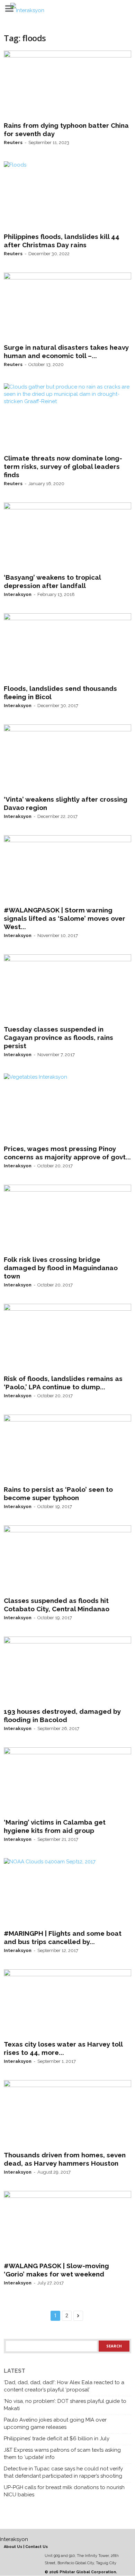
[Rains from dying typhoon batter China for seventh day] (67, 84)
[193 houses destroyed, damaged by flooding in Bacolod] (67, 1670)
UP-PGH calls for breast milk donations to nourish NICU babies (64, 2491)
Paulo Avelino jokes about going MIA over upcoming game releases (55, 2423)
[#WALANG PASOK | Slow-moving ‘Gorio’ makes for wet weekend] (67, 2225)
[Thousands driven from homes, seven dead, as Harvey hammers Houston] (67, 2114)
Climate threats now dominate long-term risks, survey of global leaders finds (63, 466)
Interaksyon (18, 594)
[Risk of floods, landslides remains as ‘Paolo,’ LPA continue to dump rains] (67, 1338)
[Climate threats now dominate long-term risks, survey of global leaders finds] (67, 417)
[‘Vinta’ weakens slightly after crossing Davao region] (67, 758)
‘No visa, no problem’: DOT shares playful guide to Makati (65, 2405)
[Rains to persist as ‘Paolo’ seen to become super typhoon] (67, 1449)
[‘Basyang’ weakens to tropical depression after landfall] (67, 536)
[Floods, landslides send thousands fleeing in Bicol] (67, 647)
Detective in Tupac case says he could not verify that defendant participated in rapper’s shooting (63, 2472)
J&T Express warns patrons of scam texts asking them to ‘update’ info (62, 2454)
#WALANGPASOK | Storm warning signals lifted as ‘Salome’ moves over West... (65, 918)
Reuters (13, 142)
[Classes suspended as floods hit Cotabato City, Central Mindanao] (67, 1559)
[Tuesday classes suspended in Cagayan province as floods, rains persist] (67, 988)
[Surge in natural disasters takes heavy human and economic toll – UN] (67, 306)
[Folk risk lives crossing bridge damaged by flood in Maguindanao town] (67, 1219)
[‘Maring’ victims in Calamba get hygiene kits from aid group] (67, 1781)
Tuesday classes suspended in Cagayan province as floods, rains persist (58, 1037)
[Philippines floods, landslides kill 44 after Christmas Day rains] (67, 195)
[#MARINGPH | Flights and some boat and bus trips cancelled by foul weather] (67, 1892)
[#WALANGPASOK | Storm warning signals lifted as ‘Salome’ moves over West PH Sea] (67, 869)
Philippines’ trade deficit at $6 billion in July (57, 2439)
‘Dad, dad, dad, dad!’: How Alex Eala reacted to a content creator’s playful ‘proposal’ (64, 2386)
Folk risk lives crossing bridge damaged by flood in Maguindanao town (61, 1268)
